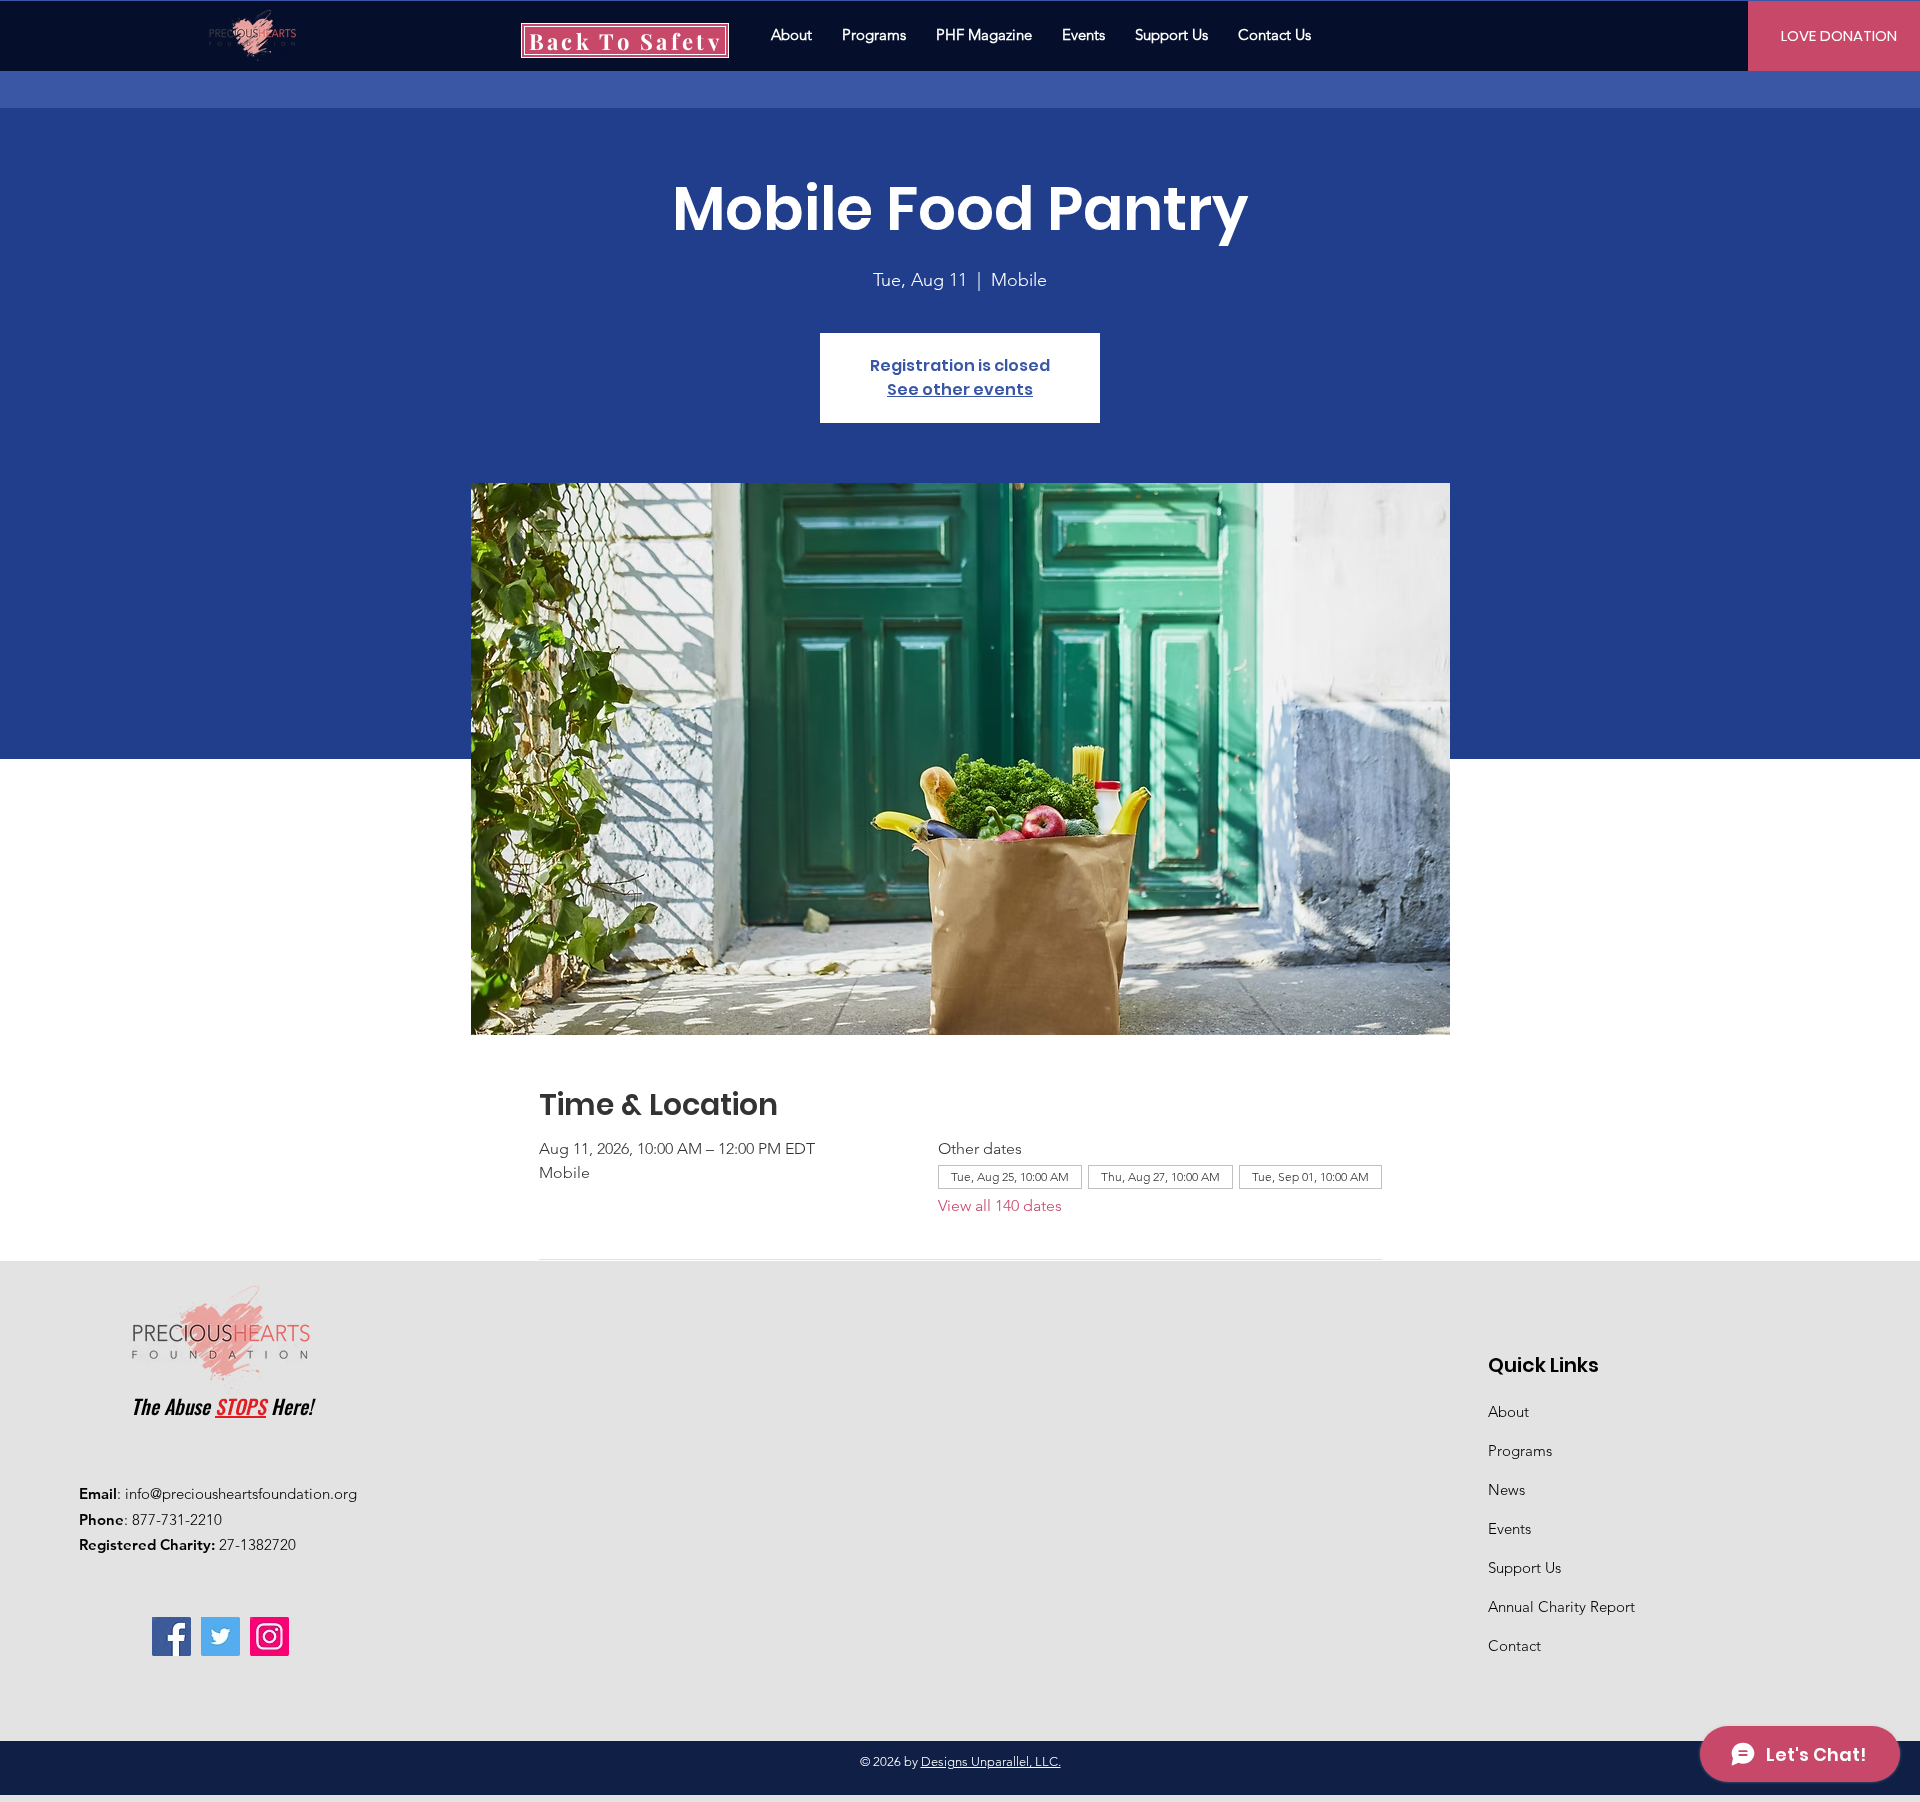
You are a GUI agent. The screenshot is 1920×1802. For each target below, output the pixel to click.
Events (1509, 1528)
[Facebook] (171, 1636)
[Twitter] (220, 1636)
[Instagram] (269, 1636)
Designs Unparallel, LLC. (991, 1761)
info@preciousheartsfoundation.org (241, 1493)
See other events (960, 389)
